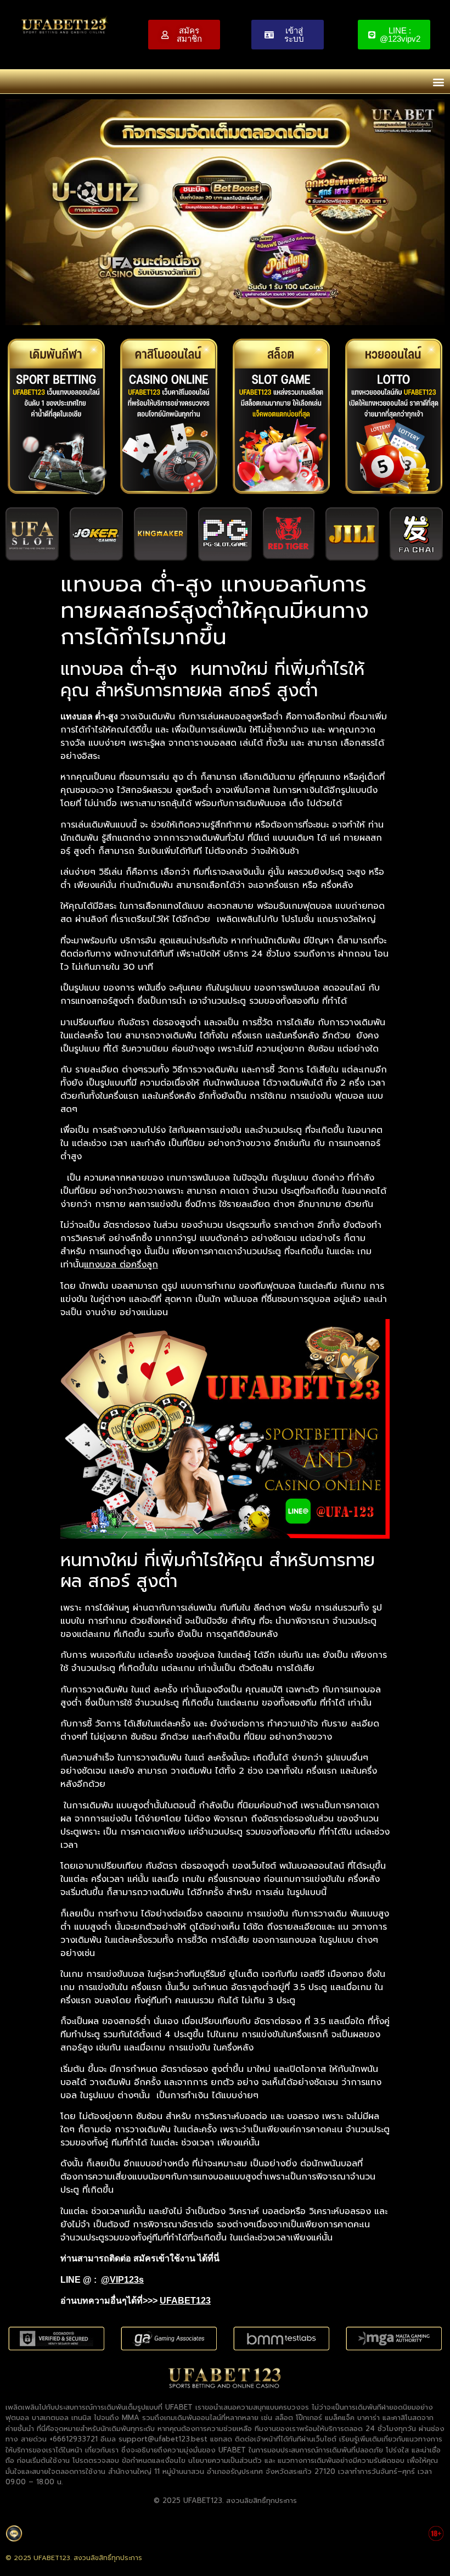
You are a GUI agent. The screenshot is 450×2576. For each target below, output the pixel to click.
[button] (438, 82)
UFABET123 (185, 2301)
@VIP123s (122, 2280)
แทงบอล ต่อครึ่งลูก (121, 1265)
